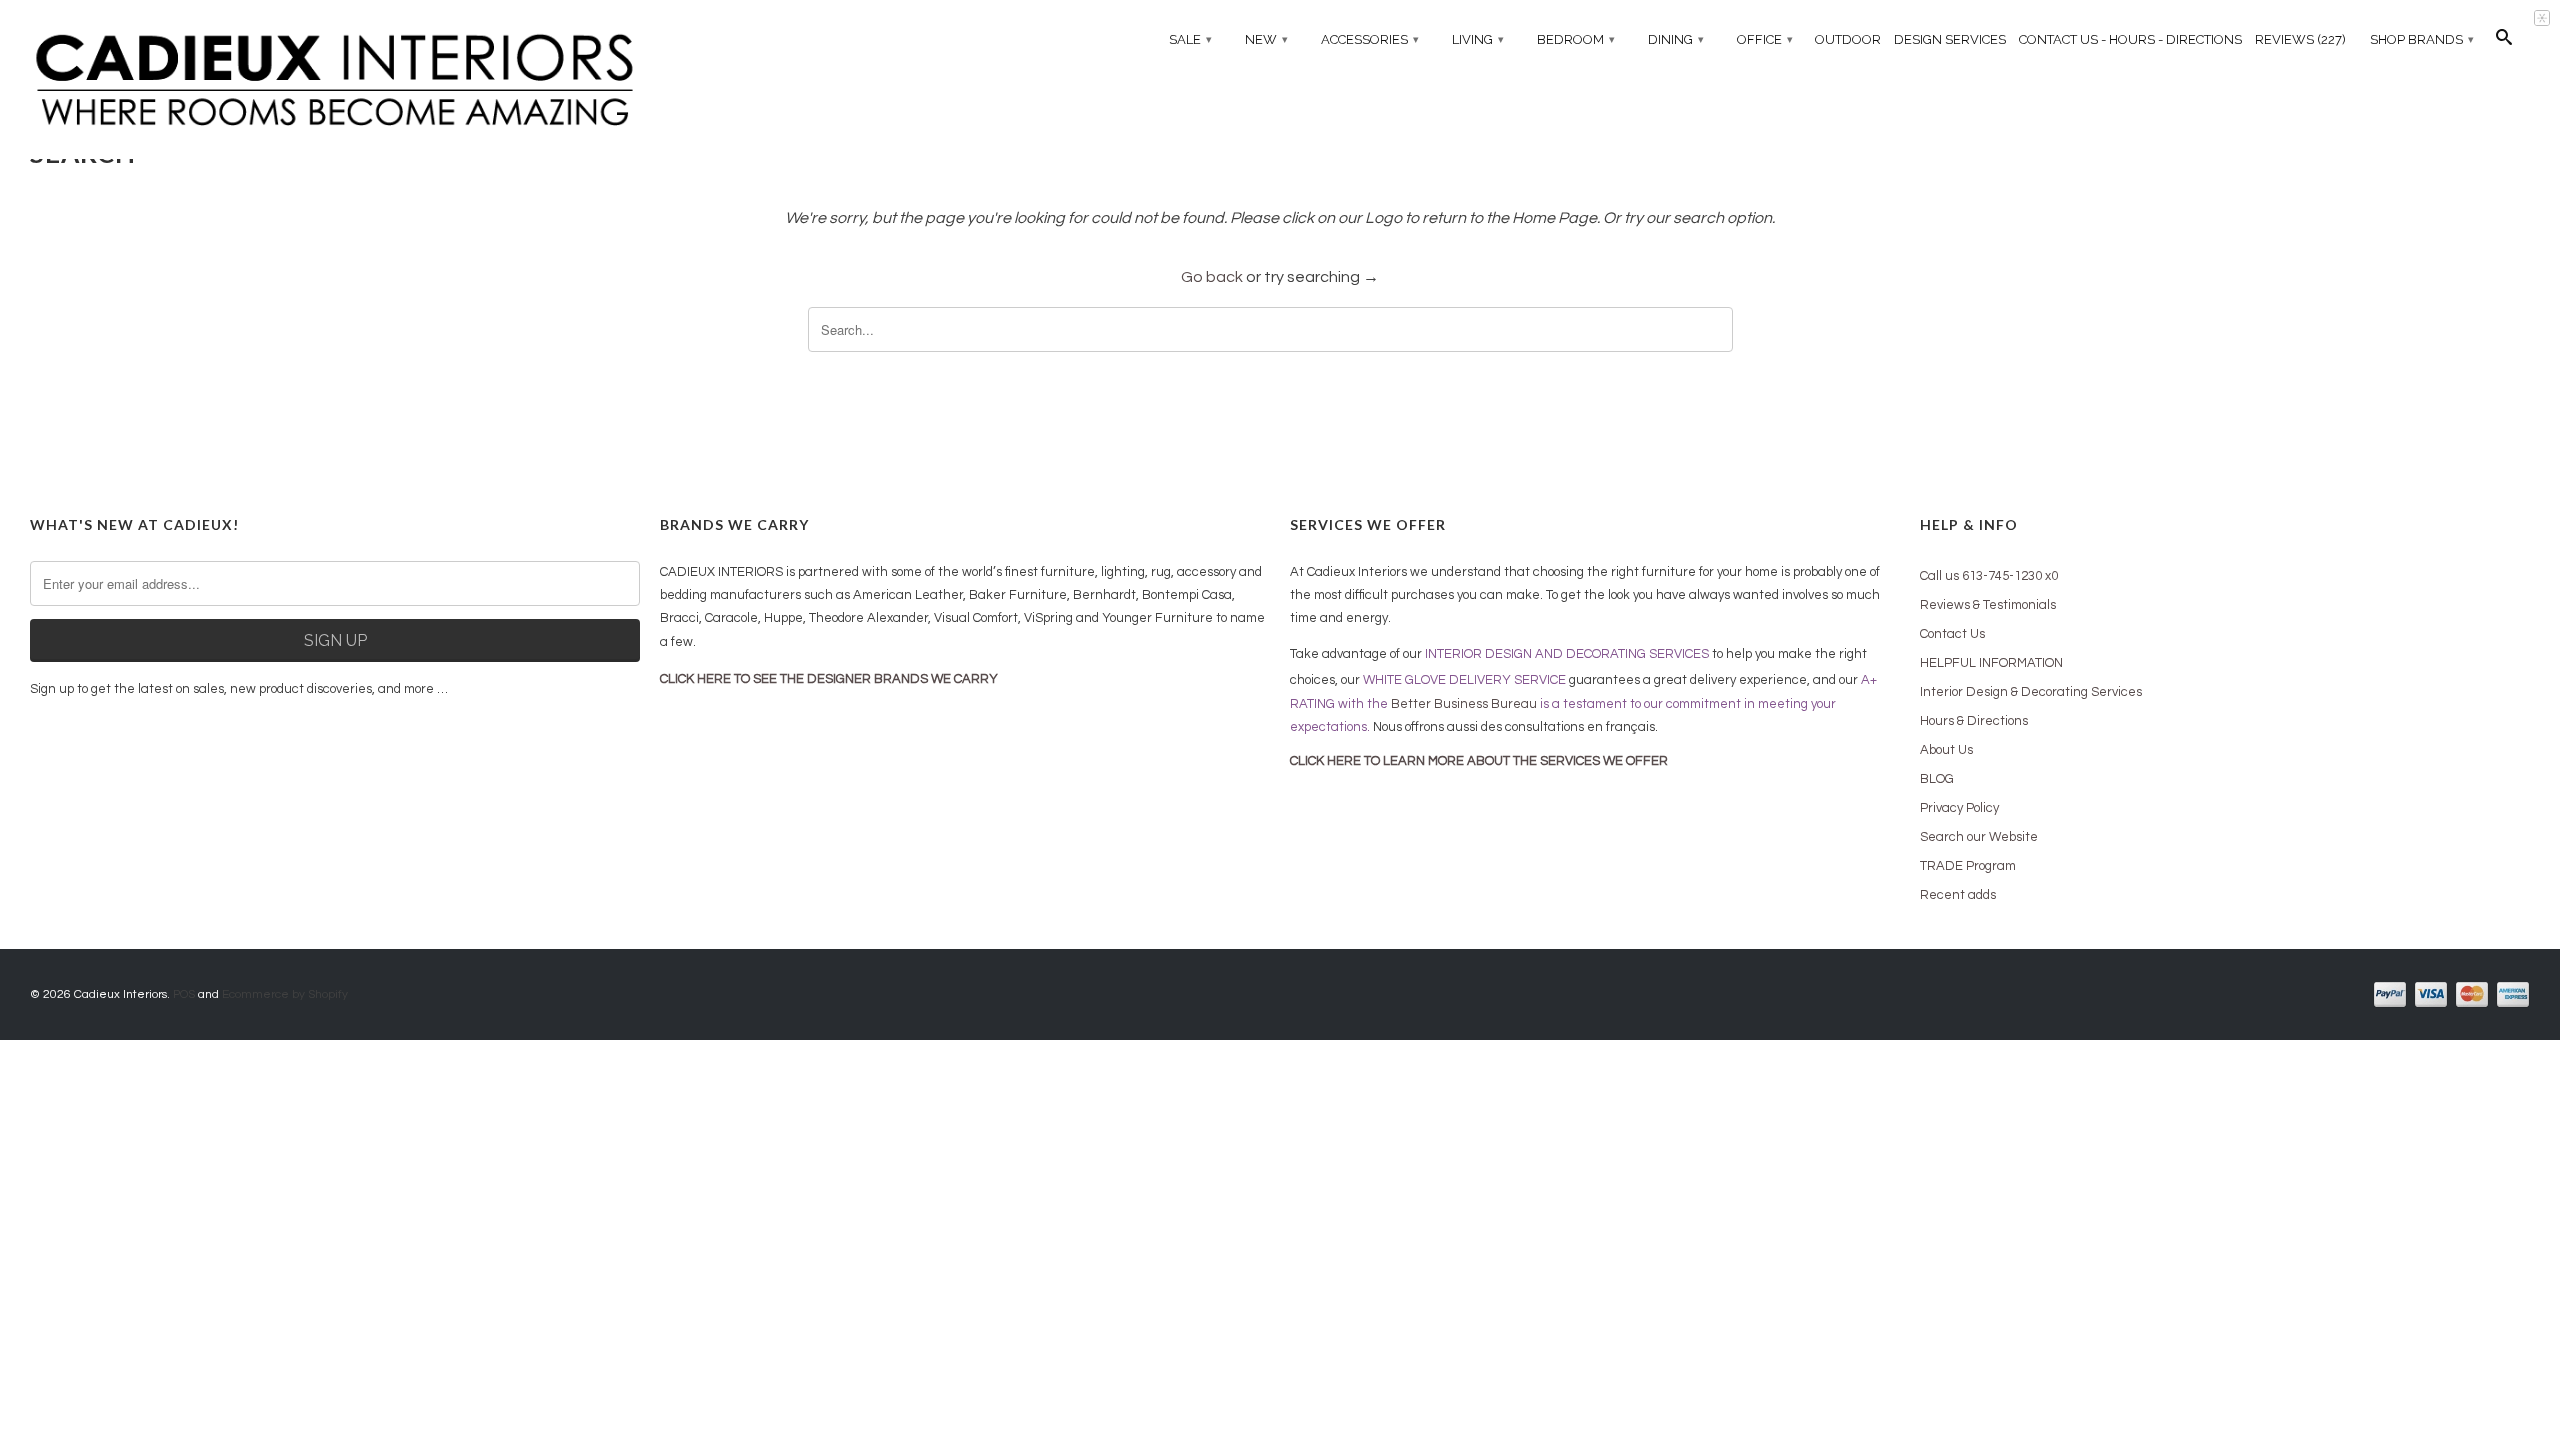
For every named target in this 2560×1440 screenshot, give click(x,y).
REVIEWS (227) (2300, 39)
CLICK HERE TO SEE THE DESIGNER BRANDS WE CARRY (829, 679)
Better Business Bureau (1464, 704)
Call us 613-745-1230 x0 (1989, 576)
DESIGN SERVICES (1950, 39)
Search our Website (1979, 837)
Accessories (1370, 39)
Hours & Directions (1974, 721)
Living (1478, 39)
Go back (1212, 277)
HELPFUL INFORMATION (1991, 663)
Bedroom (1576, 39)
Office (1765, 39)
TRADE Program (1968, 866)
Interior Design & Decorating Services (2031, 692)
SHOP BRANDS (2422, 39)
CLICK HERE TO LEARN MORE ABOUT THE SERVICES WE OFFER (1479, 761)
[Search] (2504, 42)
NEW (1266, 39)
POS (184, 994)
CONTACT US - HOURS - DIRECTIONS (2130, 39)
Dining (1676, 39)
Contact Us (1952, 634)
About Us (1946, 750)
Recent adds (1958, 895)
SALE (1190, 39)
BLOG (1937, 779)
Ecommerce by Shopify (285, 994)
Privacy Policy (1959, 808)
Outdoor (1848, 39)
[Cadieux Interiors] (335, 81)
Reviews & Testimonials (1988, 605)
